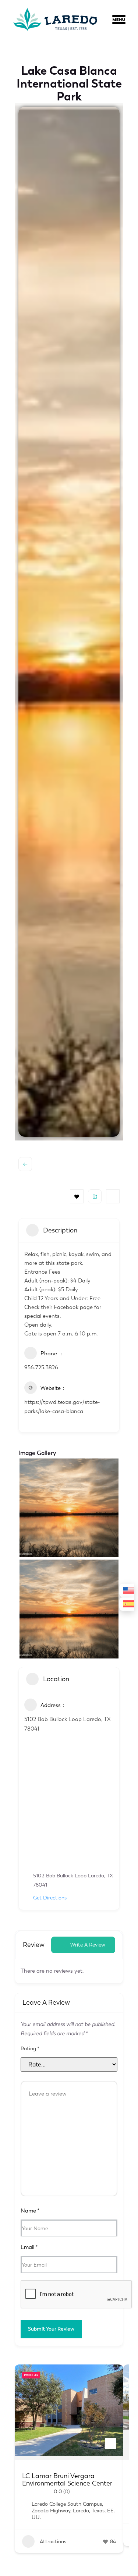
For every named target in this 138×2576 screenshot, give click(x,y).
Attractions (52, 2542)
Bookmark (77, 1196)
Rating (30, 2049)
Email (29, 2247)
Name (30, 2211)
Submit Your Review (51, 2329)
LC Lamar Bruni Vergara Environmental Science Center (67, 2480)
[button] (124, 21)
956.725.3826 (41, 1367)
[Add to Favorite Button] (110, 2444)
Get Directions (50, 1898)
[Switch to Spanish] (127, 1604)
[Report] (113, 1196)
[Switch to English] (127, 1591)
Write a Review (88, 1945)
